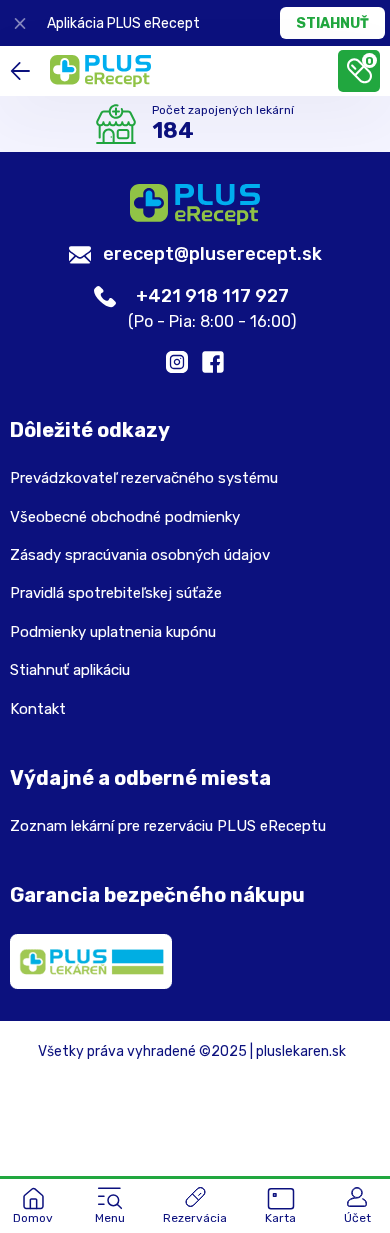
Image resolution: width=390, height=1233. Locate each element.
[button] (110, 1207)
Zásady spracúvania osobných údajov (140, 555)
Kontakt (38, 709)
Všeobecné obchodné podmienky (125, 517)
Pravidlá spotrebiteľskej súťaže (116, 593)
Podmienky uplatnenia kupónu (113, 632)
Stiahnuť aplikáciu (70, 670)
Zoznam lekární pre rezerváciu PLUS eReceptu (168, 826)
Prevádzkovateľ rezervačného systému (144, 478)
